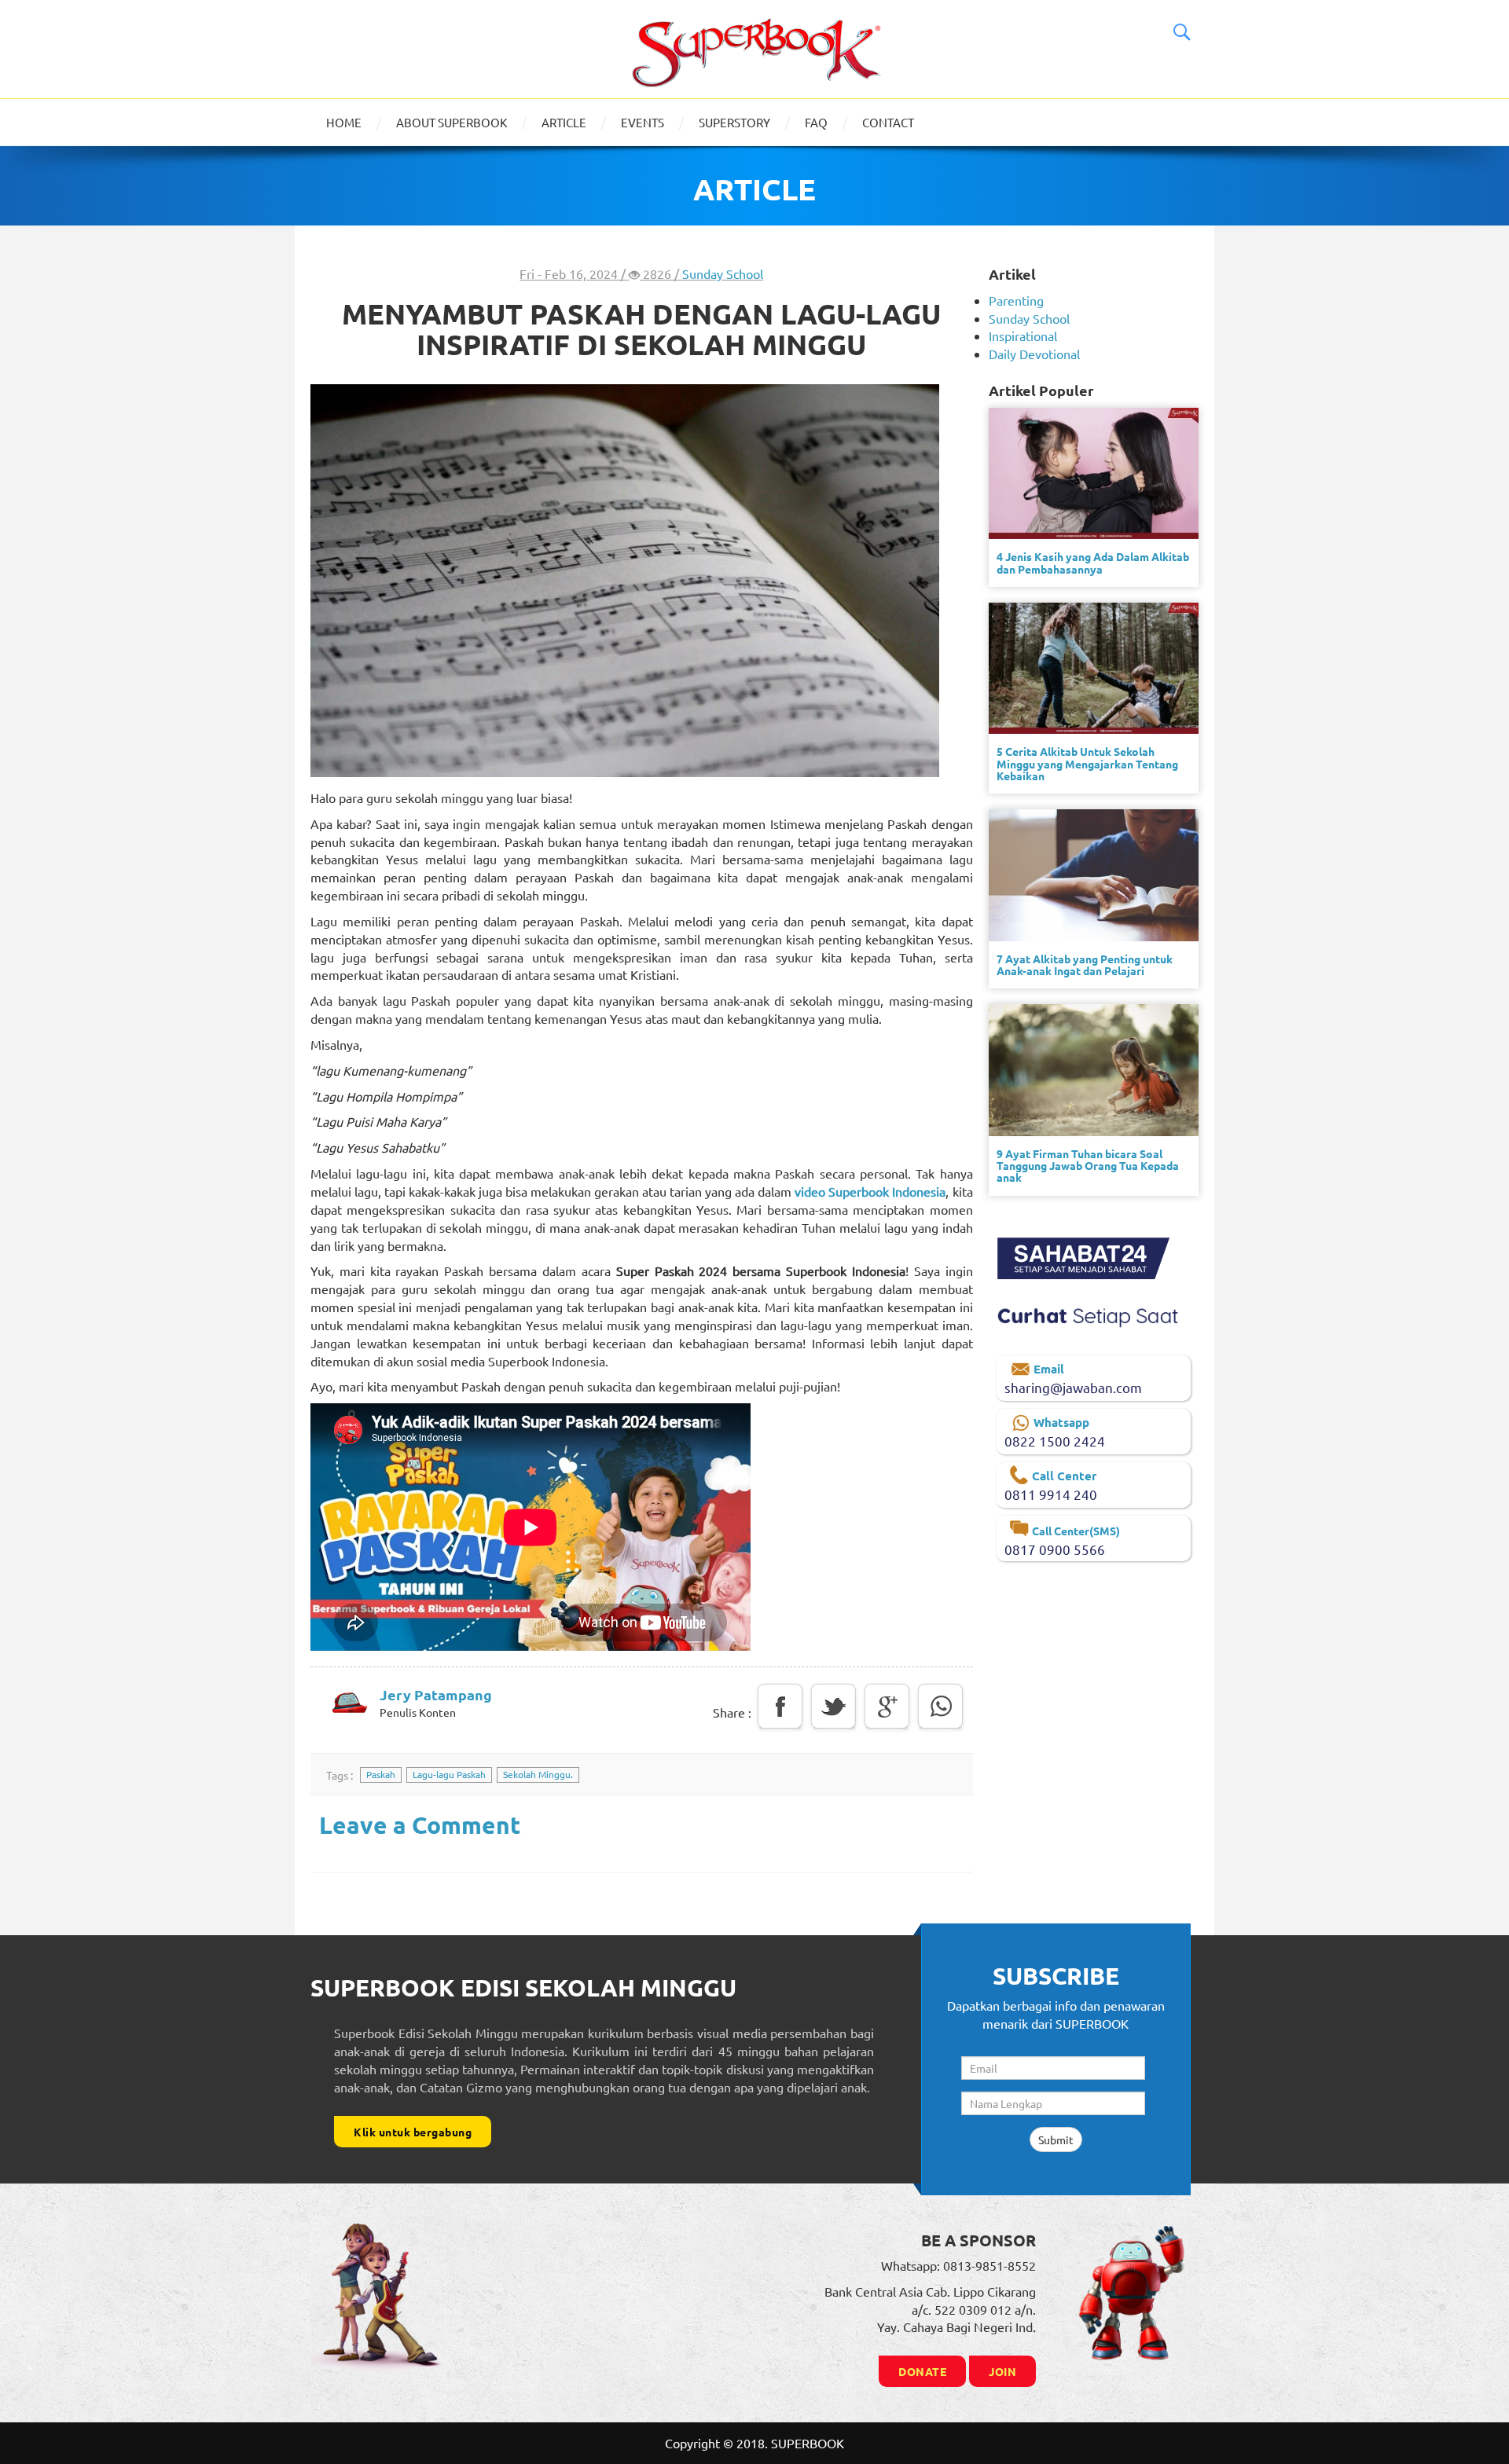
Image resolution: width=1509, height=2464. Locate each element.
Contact (888, 122)
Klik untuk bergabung (413, 2132)
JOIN (1002, 2371)
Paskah (381, 1774)
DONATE (922, 2371)
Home (344, 122)
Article (564, 122)
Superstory (734, 122)
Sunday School (723, 273)
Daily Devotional (1034, 354)
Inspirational (1023, 335)
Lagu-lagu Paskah (449, 1774)
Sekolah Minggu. (538, 1774)
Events (643, 122)
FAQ (816, 122)
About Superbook (452, 122)
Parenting (1016, 300)
